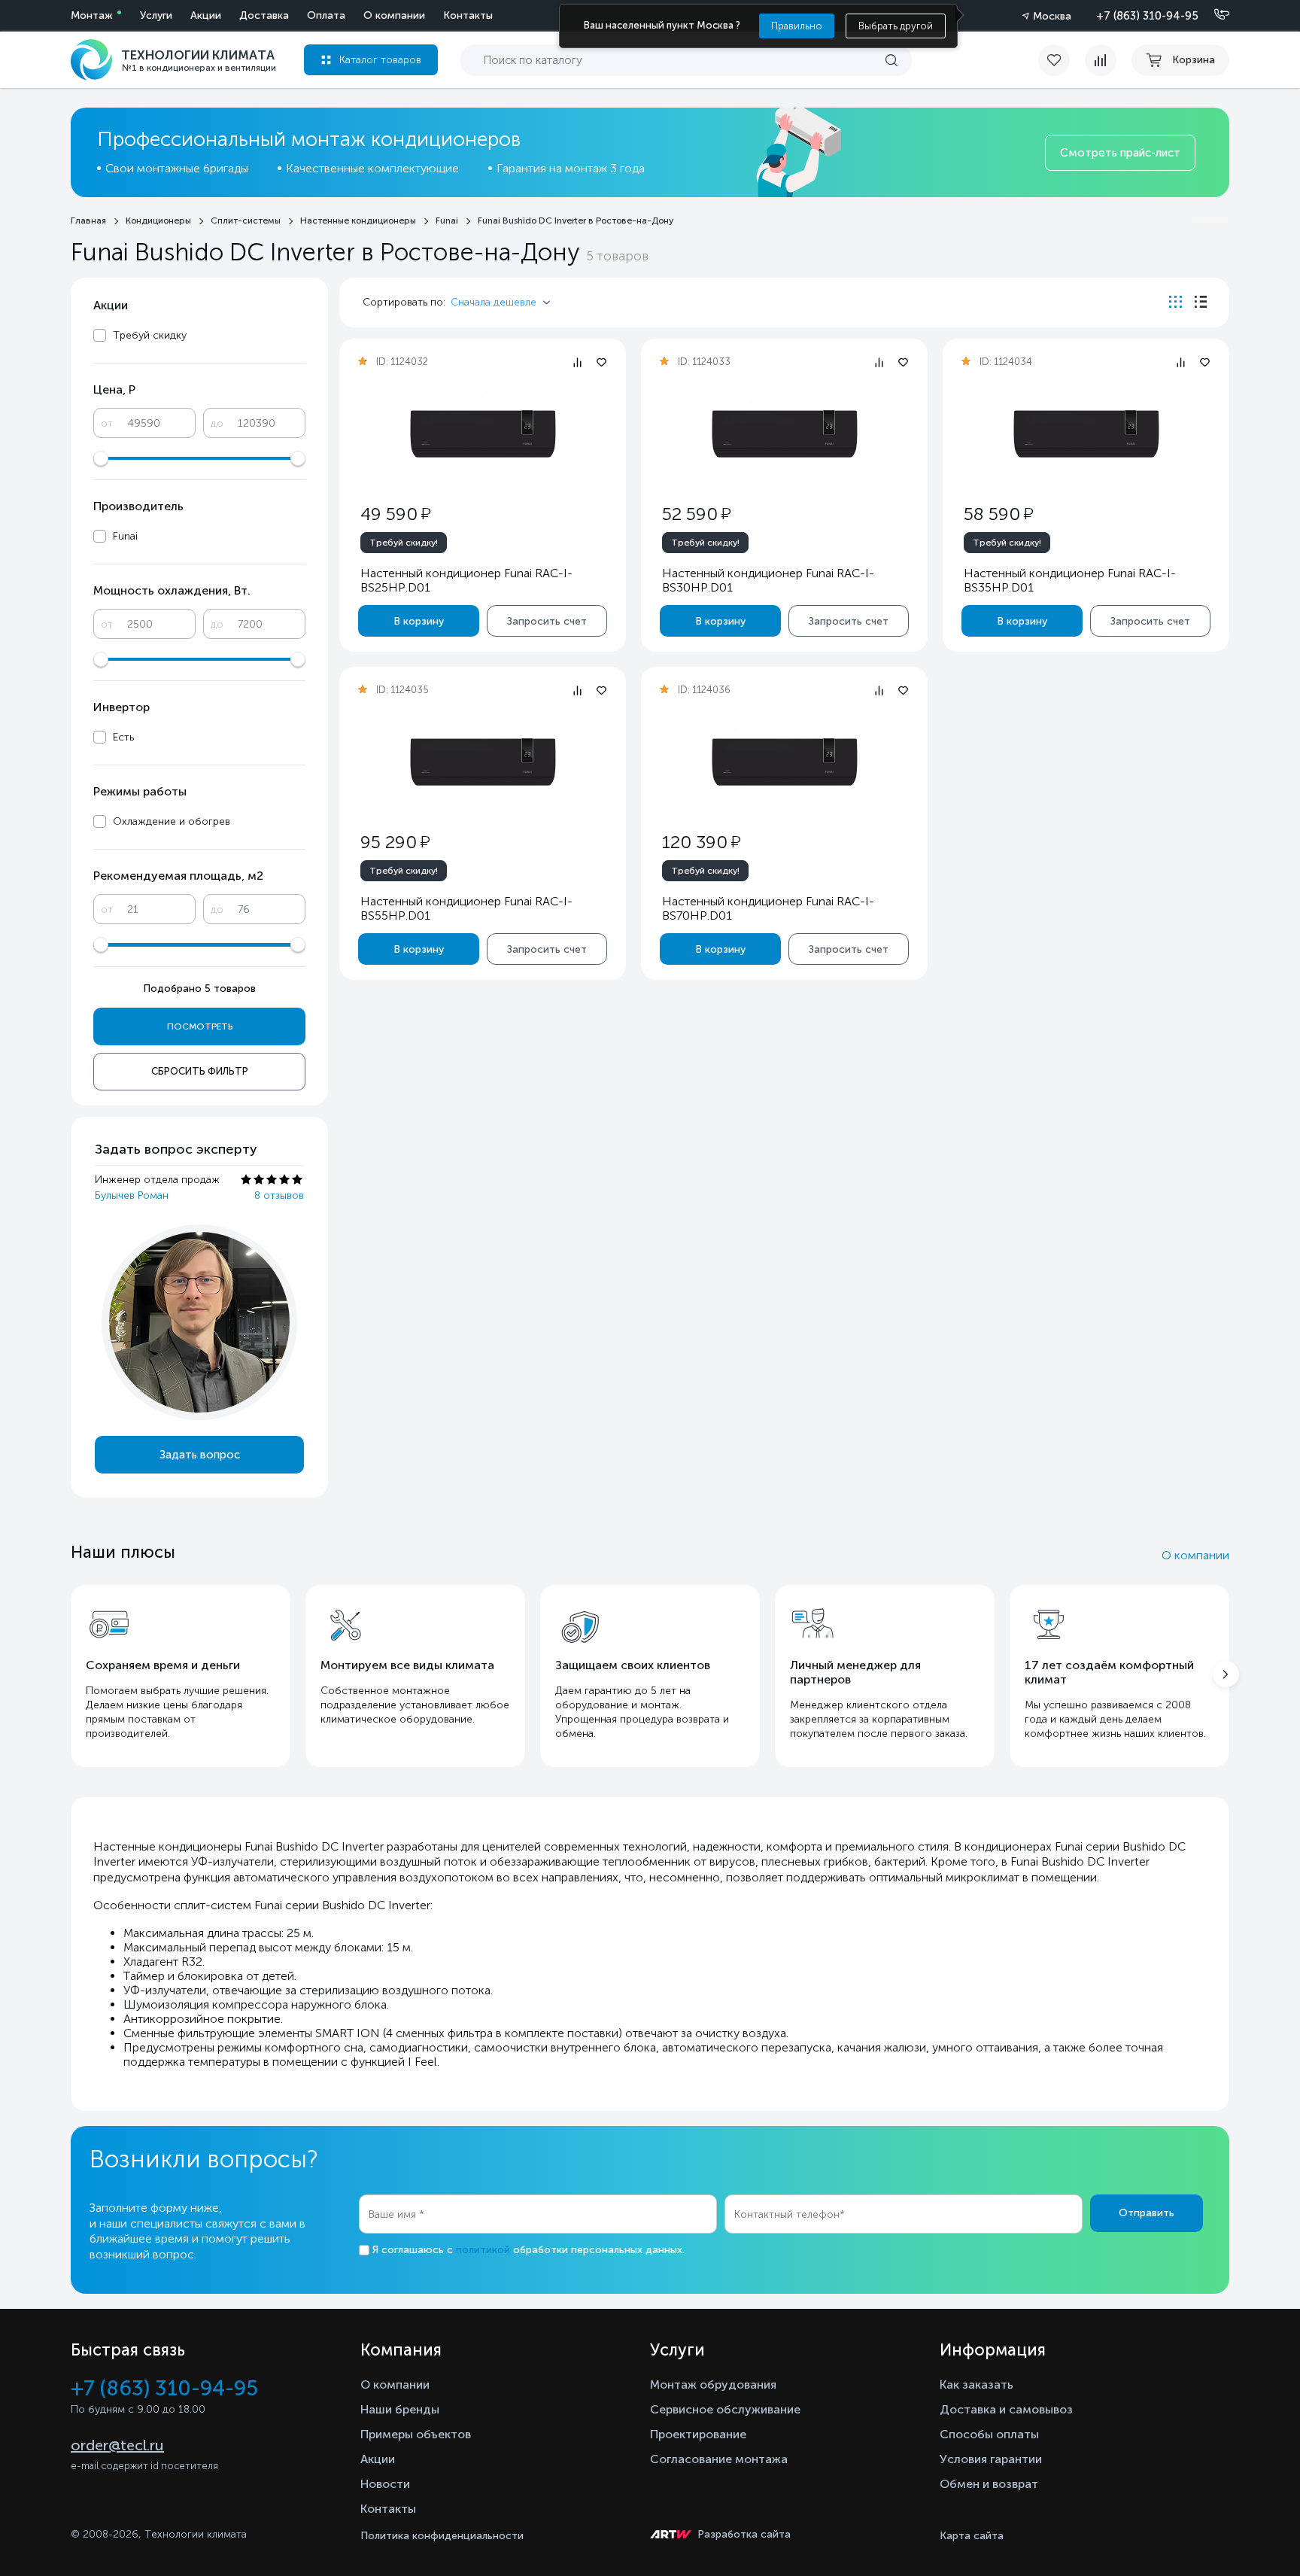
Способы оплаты (989, 2434)
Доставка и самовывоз (1006, 2409)
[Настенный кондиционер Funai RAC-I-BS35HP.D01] (1086, 434)
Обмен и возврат (989, 2484)
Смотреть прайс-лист (1120, 153)
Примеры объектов (416, 2434)
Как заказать (977, 2384)
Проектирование (698, 2434)
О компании (394, 15)
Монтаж (92, 15)
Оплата (326, 15)
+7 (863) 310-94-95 (1147, 16)
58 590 (998, 514)
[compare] (1101, 60)
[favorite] (1062, 60)
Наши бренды (400, 2409)
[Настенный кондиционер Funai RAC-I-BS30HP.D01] (785, 434)
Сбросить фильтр (200, 1071)
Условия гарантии (991, 2459)
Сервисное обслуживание (725, 2409)
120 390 (701, 842)
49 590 (395, 514)
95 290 (395, 842)
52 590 (696, 514)
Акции (206, 15)
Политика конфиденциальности (442, 2536)
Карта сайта (972, 2536)
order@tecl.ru (117, 2445)
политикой (483, 2250)
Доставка (264, 15)
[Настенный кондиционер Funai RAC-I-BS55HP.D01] (483, 762)
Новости (385, 2484)
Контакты (468, 15)
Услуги (156, 15)
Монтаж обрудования (713, 2384)
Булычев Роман (132, 1195)
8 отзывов (279, 1195)
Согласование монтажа (719, 2459)
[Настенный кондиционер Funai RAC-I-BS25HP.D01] (483, 434)
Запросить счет (547, 621)
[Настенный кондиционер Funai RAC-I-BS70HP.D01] (785, 762)
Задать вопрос (200, 1455)
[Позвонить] (1213, 15)
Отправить (1147, 2213)
